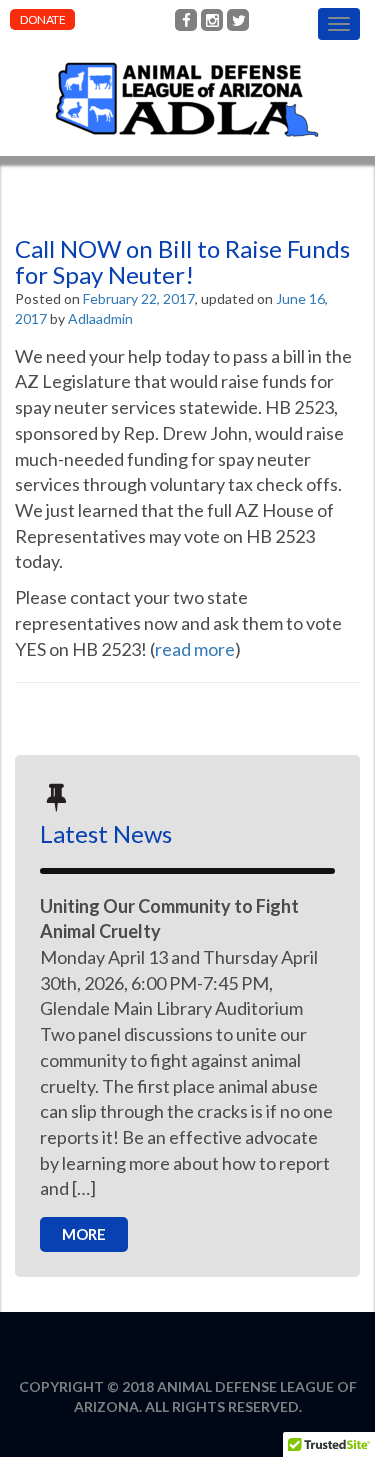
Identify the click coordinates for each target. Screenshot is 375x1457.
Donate (42, 19)
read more (195, 649)
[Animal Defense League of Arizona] (187, 49)
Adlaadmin (100, 318)
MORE (84, 1234)
